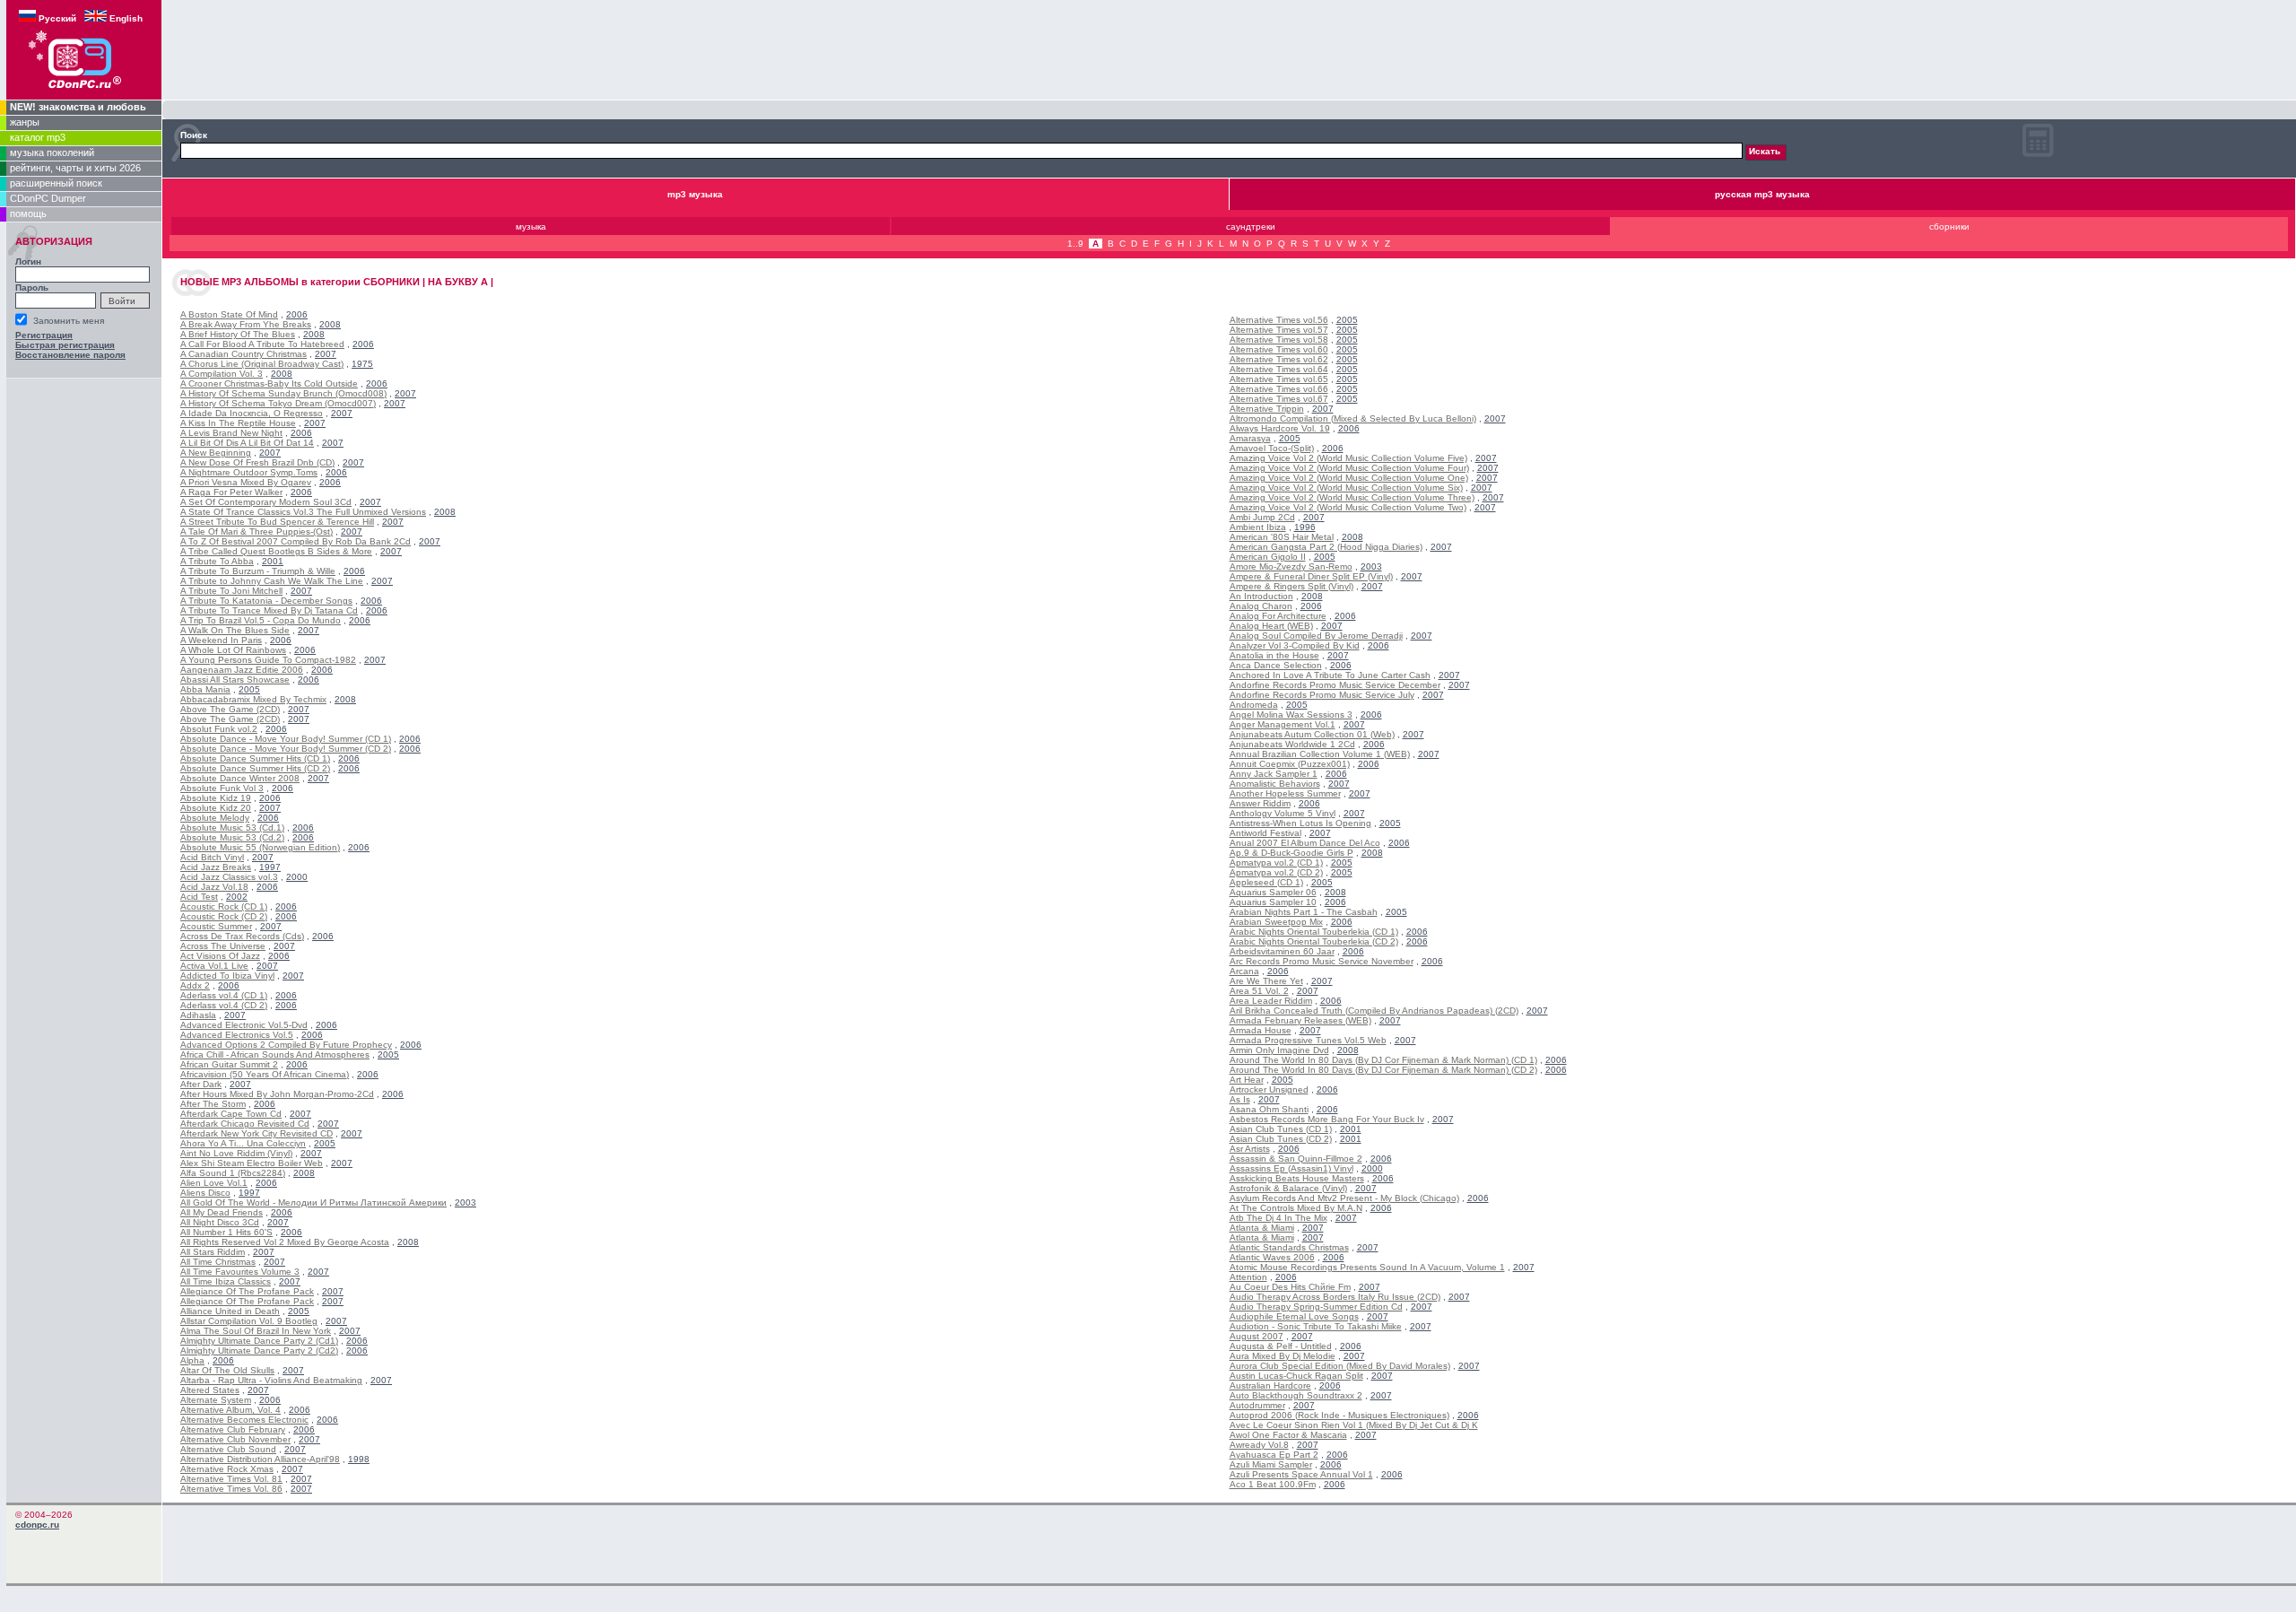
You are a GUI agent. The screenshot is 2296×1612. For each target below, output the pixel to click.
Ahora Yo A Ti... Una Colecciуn (243, 1143)
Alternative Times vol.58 (1279, 340)
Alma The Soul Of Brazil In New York (256, 1331)
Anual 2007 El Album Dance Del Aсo (1305, 843)
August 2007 (1257, 1336)
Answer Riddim (1260, 803)
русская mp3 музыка (1762, 194)
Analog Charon (1261, 606)
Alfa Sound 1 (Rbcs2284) (233, 1173)
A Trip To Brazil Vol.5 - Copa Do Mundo (261, 620)
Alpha (192, 1360)
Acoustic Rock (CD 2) (224, 916)
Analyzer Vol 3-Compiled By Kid (1295, 645)
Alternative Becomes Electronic (244, 1420)
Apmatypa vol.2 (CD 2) (1276, 872)
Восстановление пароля (70, 355)
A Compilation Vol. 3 (222, 374)
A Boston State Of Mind (229, 314)
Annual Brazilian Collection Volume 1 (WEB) (1320, 754)
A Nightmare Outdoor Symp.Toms (249, 472)
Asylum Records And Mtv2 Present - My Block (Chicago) (1344, 1198)
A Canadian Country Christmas (244, 354)
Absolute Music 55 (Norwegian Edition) (260, 847)
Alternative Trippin (1267, 409)
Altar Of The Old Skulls (227, 1370)
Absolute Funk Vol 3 (222, 788)
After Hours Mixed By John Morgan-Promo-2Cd (277, 1094)
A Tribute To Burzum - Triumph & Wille (258, 571)
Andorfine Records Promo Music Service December (1335, 685)
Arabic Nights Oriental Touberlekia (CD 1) (1314, 932)
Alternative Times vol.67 (1279, 399)
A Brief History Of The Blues (238, 334)
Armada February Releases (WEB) (1300, 1020)
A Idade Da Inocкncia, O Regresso (252, 413)
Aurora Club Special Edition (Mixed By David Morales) (1340, 1366)
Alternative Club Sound (228, 1449)
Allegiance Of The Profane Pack (247, 1291)
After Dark (201, 1084)
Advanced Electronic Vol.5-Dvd (244, 1025)
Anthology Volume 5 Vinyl (1283, 813)
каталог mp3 (38, 137)
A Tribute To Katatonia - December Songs (266, 601)
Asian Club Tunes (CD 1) (1281, 1129)
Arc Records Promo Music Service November (1322, 961)
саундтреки (1251, 227)
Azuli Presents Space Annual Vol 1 (1301, 1474)
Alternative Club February (233, 1429)
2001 (273, 561)
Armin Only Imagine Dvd (1279, 1050)
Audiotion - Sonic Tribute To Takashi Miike (1316, 1326)
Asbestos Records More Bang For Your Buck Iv (1327, 1119)
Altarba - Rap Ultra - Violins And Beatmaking (271, 1380)
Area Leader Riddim (1271, 1001)
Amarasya (1250, 438)
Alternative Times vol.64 (1279, 369)
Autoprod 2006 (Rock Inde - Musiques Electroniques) (1339, 1415)
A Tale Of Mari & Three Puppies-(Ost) (257, 532)
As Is (1240, 1099)
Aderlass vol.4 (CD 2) (224, 1005)
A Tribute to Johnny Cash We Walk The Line (272, 581)
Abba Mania (205, 689)
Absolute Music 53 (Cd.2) (232, 837)
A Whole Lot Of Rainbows (233, 650)
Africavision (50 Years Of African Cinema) (265, 1074)
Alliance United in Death (230, 1311)
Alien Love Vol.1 (214, 1183)
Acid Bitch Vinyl (212, 857)
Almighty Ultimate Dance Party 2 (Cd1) (259, 1341)
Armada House (1261, 1030)
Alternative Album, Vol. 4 (230, 1410)
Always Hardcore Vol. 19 (1280, 428)
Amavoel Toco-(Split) (1272, 448)
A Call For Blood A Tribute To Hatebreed (262, 344)
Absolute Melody (215, 818)
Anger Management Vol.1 (1283, 724)
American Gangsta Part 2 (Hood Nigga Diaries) (1326, 547)
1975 (362, 364)
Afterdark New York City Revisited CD (257, 1133)
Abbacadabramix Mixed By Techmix (253, 699)
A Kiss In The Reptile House (238, 423)
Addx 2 (195, 985)
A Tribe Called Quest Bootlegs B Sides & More (276, 551)
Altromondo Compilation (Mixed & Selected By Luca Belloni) (1353, 418)
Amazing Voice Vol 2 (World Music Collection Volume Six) (1346, 488)
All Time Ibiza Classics (226, 1281)
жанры (25, 122)
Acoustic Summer (216, 926)
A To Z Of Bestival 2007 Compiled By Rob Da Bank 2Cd (296, 541)
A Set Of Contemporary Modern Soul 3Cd (266, 502)
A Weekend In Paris (221, 640)
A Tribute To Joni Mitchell (231, 591)
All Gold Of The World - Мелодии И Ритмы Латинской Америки (313, 1202)
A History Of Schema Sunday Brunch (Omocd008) (283, 393)
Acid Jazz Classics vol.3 (229, 877)
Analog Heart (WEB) (1271, 626)
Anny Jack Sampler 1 (1274, 774)
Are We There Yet (1266, 981)
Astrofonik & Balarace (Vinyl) (1288, 1188)
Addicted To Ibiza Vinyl (227, 976)
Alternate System (216, 1400)
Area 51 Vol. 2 (1259, 991)
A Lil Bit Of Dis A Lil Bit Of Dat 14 (247, 443)
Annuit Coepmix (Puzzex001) (1290, 764)
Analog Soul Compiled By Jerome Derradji (1316, 636)
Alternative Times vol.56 (1279, 320)
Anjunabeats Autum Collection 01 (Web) (1312, 734)
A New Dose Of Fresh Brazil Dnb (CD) (257, 462)
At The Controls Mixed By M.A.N (1296, 1208)
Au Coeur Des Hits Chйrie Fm (1290, 1287)
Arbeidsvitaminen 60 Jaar (1282, 951)
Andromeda (1254, 705)
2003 (465, 1202)
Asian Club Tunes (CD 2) (1281, 1139)
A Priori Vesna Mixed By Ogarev (246, 482)
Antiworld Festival (1265, 833)
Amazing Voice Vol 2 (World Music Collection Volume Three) (1352, 497)
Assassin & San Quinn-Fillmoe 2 (1296, 1159)
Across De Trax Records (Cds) (242, 936)
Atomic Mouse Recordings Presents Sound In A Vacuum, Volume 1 (1367, 1267)
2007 (326, 354)
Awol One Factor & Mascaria (1288, 1435)
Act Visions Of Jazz (220, 956)
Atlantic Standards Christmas (1289, 1247)
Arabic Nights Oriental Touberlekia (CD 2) (1314, 941)
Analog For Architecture (1278, 616)
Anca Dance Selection (1276, 665)
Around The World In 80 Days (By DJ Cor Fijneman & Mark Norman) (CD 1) (1383, 1060)
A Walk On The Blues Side (235, 630)
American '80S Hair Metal (1282, 537)
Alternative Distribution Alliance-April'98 (260, 1459)
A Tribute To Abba (217, 561)
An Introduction (1261, 596)
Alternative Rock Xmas (227, 1469)
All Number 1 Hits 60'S (226, 1232)
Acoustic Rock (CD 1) (224, 906)
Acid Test (199, 897)
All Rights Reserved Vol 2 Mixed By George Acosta (285, 1242)
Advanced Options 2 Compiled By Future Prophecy (286, 1045)
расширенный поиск (56, 183)
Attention (1248, 1277)
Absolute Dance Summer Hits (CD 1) (255, 758)
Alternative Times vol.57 (1279, 330)
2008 (330, 324)
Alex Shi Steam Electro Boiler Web (252, 1163)
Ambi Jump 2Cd (1262, 517)
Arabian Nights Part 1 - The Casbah (1304, 912)
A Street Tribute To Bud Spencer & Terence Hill (277, 522)
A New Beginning (216, 453)
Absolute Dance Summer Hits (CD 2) (255, 768)
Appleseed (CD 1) (1266, 882)
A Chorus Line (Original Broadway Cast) (262, 364)
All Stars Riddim (213, 1252)
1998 (359, 1459)
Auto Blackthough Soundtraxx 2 (1296, 1395)
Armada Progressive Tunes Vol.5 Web (1308, 1040)
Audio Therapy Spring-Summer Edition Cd (1316, 1307)
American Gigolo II (1268, 557)
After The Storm (213, 1104)
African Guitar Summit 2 (229, 1064)
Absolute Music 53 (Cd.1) (232, 828)
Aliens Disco (205, 1193)
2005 (249, 689)
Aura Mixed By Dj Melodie (1283, 1356)
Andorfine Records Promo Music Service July (1322, 695)
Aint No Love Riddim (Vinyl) (236, 1153)
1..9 (1075, 244)
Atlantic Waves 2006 (1272, 1257)
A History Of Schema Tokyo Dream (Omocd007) (278, 403)
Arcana (1244, 971)
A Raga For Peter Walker (231, 492)
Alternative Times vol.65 (1279, 379)
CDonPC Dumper (48, 198)
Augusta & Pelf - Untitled (1281, 1346)
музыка (531, 227)
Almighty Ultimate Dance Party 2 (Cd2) (259, 1351)
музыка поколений (52, 152)
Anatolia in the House (1274, 655)
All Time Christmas (218, 1262)
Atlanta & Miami (1262, 1228)
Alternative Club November (235, 1439)
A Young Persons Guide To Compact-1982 (268, 660)
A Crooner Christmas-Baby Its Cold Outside (269, 383)
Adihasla (198, 1015)
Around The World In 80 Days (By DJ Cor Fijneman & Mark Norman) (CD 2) (1383, 1070)
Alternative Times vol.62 (1279, 359)
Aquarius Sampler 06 (1273, 892)
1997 (270, 867)
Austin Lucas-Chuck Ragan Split (1296, 1376)
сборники (1949, 227)
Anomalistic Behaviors (1275, 784)
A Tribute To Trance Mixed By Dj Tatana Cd (269, 610)
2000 (297, 877)
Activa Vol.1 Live (214, 966)
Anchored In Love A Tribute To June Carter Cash (1330, 675)
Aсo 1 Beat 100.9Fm (1273, 1484)
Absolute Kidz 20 (216, 808)
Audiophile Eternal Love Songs (1294, 1316)
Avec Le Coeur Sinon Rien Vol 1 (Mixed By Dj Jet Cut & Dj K (1354, 1425)
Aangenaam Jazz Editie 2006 (242, 670)
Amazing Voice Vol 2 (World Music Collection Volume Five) (1348, 458)
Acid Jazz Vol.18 (214, 887)
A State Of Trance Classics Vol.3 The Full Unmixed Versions (303, 512)
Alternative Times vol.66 (1279, 389)
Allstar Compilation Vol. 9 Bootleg (249, 1321)
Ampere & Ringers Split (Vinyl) (1291, 586)
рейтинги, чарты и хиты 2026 (75, 168)
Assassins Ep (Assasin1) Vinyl (1291, 1168)
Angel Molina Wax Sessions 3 (1291, 715)
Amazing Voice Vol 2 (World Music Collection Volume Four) (1349, 468)
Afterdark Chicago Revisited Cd (245, 1124)
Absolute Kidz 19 (216, 798)
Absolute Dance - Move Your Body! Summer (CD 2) (286, 749)
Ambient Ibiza (1258, 527)
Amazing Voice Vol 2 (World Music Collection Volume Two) (1348, 507)
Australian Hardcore (1270, 1385)
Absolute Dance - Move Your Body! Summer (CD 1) (286, 739)
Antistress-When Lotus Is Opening (1300, 823)
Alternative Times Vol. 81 (231, 1479)
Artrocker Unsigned (1269, 1089)
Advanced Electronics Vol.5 (237, 1035)
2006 (297, 314)
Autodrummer (1257, 1405)
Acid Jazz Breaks (216, 867)
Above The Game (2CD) (230, 709)
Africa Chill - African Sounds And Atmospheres (275, 1054)
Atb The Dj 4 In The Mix (1278, 1218)
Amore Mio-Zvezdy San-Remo (1291, 566)
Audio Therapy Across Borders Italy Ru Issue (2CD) (1335, 1297)
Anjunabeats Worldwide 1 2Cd (1292, 744)
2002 (237, 897)
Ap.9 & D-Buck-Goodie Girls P (1291, 853)
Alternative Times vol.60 (1279, 349)
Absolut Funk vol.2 (219, 729)
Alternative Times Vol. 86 (231, 1489)
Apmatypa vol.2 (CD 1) (1276, 863)
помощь (28, 213)
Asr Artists (1250, 1149)
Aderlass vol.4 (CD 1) (224, 995)
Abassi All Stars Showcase (235, 680)
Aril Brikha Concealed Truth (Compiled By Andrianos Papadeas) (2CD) (1374, 1011)
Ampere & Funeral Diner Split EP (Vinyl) (1311, 576)
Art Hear (1247, 1080)
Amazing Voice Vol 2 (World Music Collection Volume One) (1349, 478)
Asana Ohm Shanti (1269, 1109)
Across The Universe (223, 946)
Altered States (210, 1390)
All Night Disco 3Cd (220, 1222)
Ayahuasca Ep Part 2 (1274, 1455)
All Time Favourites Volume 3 (240, 1272)
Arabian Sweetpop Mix (1276, 922)
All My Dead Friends (222, 1212)
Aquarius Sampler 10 (1273, 902)
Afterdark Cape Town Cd (231, 1114)
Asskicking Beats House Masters (1297, 1178)
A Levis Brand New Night (231, 433)
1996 (1305, 527)
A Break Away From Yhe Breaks (246, 324)
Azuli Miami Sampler (1271, 1464)
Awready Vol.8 (1259, 1445)
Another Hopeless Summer (1285, 793)
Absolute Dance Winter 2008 (240, 778)
